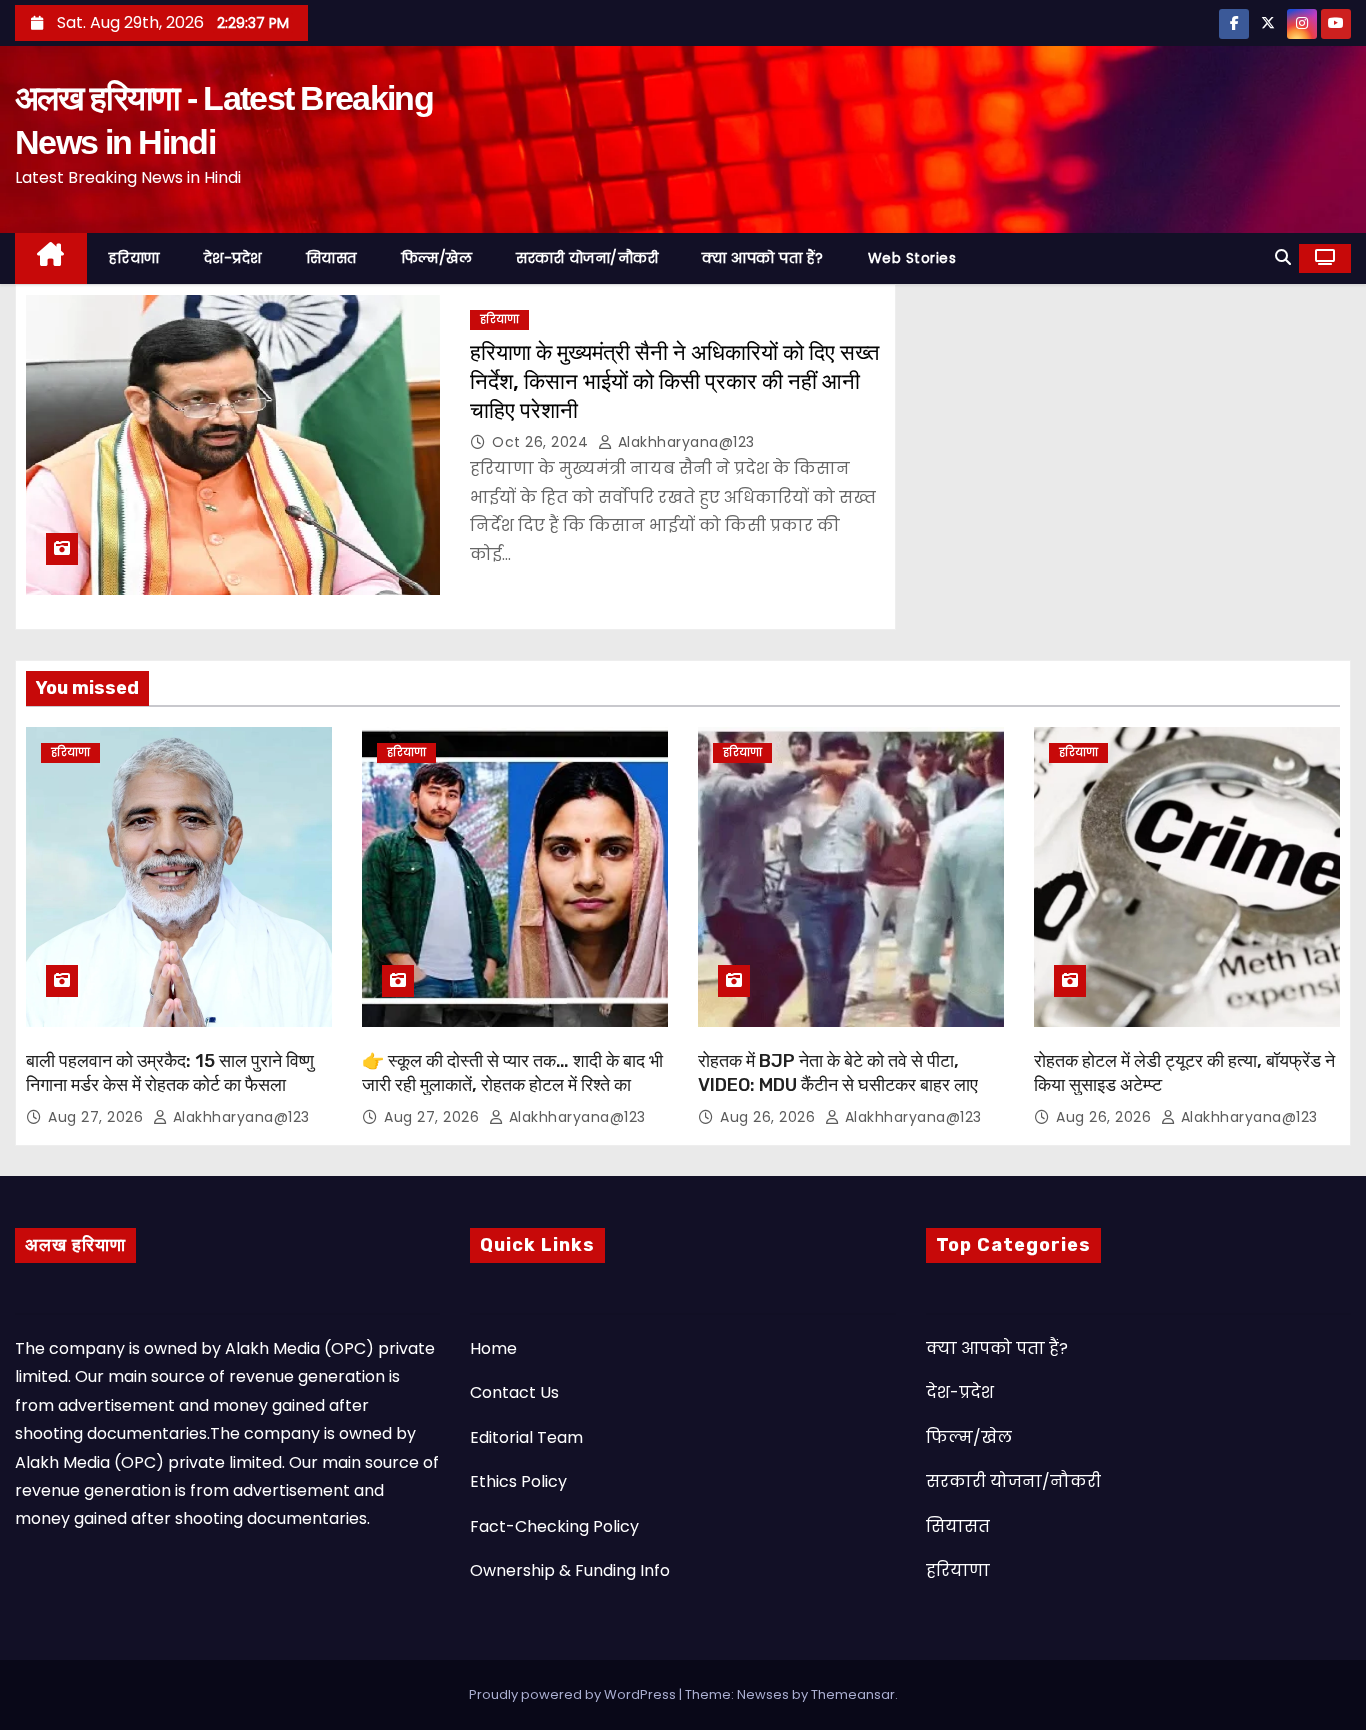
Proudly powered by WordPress (574, 1694)
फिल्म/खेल (437, 258)
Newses (763, 1694)
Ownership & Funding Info (570, 1570)
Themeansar (853, 1694)
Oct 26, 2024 (542, 442)
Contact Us (514, 1392)
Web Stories (912, 258)
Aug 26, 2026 (770, 1117)
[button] (1283, 257)
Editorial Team (526, 1437)
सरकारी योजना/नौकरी (587, 258)
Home (493, 1348)
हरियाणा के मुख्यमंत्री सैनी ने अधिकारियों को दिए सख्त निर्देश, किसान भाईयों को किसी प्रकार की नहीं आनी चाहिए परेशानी (674, 382)
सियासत (331, 258)
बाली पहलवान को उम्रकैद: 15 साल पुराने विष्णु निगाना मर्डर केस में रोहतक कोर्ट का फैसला (170, 1073)
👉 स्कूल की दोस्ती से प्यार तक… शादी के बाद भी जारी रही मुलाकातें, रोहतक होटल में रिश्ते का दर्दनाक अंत (512, 1085)
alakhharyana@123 (684, 442)
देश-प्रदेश (233, 258)
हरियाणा (134, 258)
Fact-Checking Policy (554, 1526)
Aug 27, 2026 (98, 1117)
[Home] (51, 258)
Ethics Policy (518, 1481)
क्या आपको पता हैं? (763, 258)
